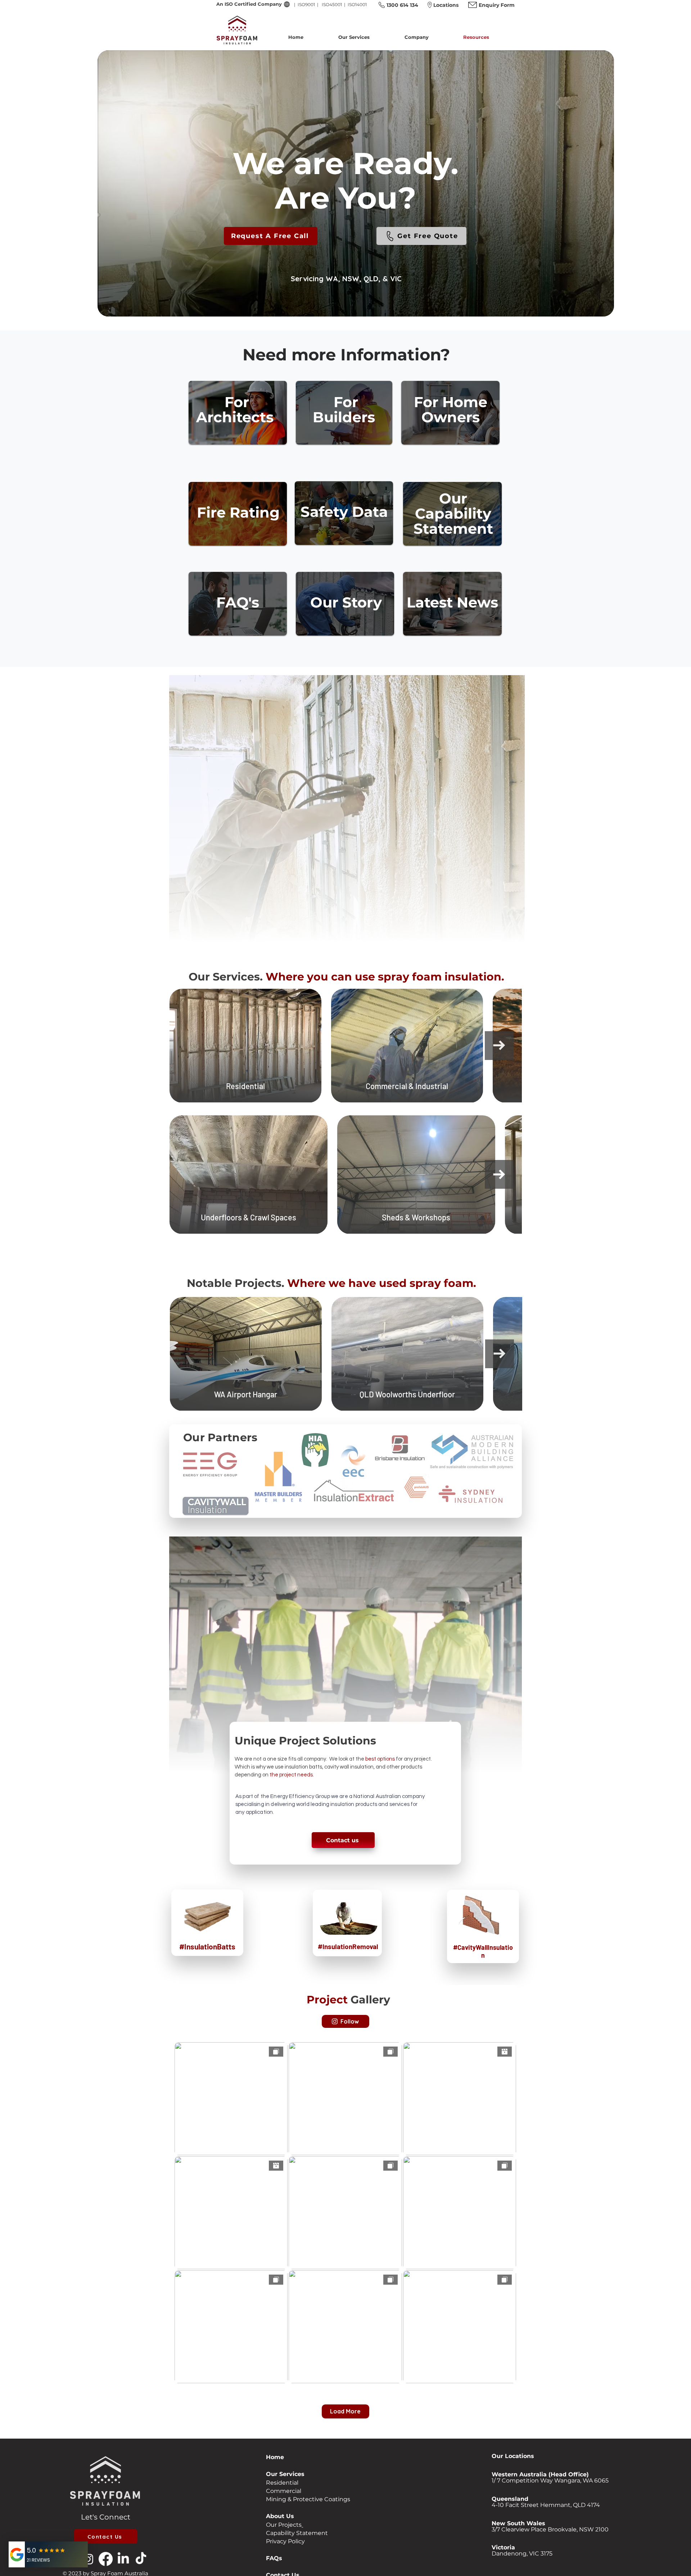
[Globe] (287, 4)
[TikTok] (141, 2559)
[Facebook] (106, 2559)
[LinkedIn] (123, 2559)
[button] (366, 37)
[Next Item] (499, 1046)
